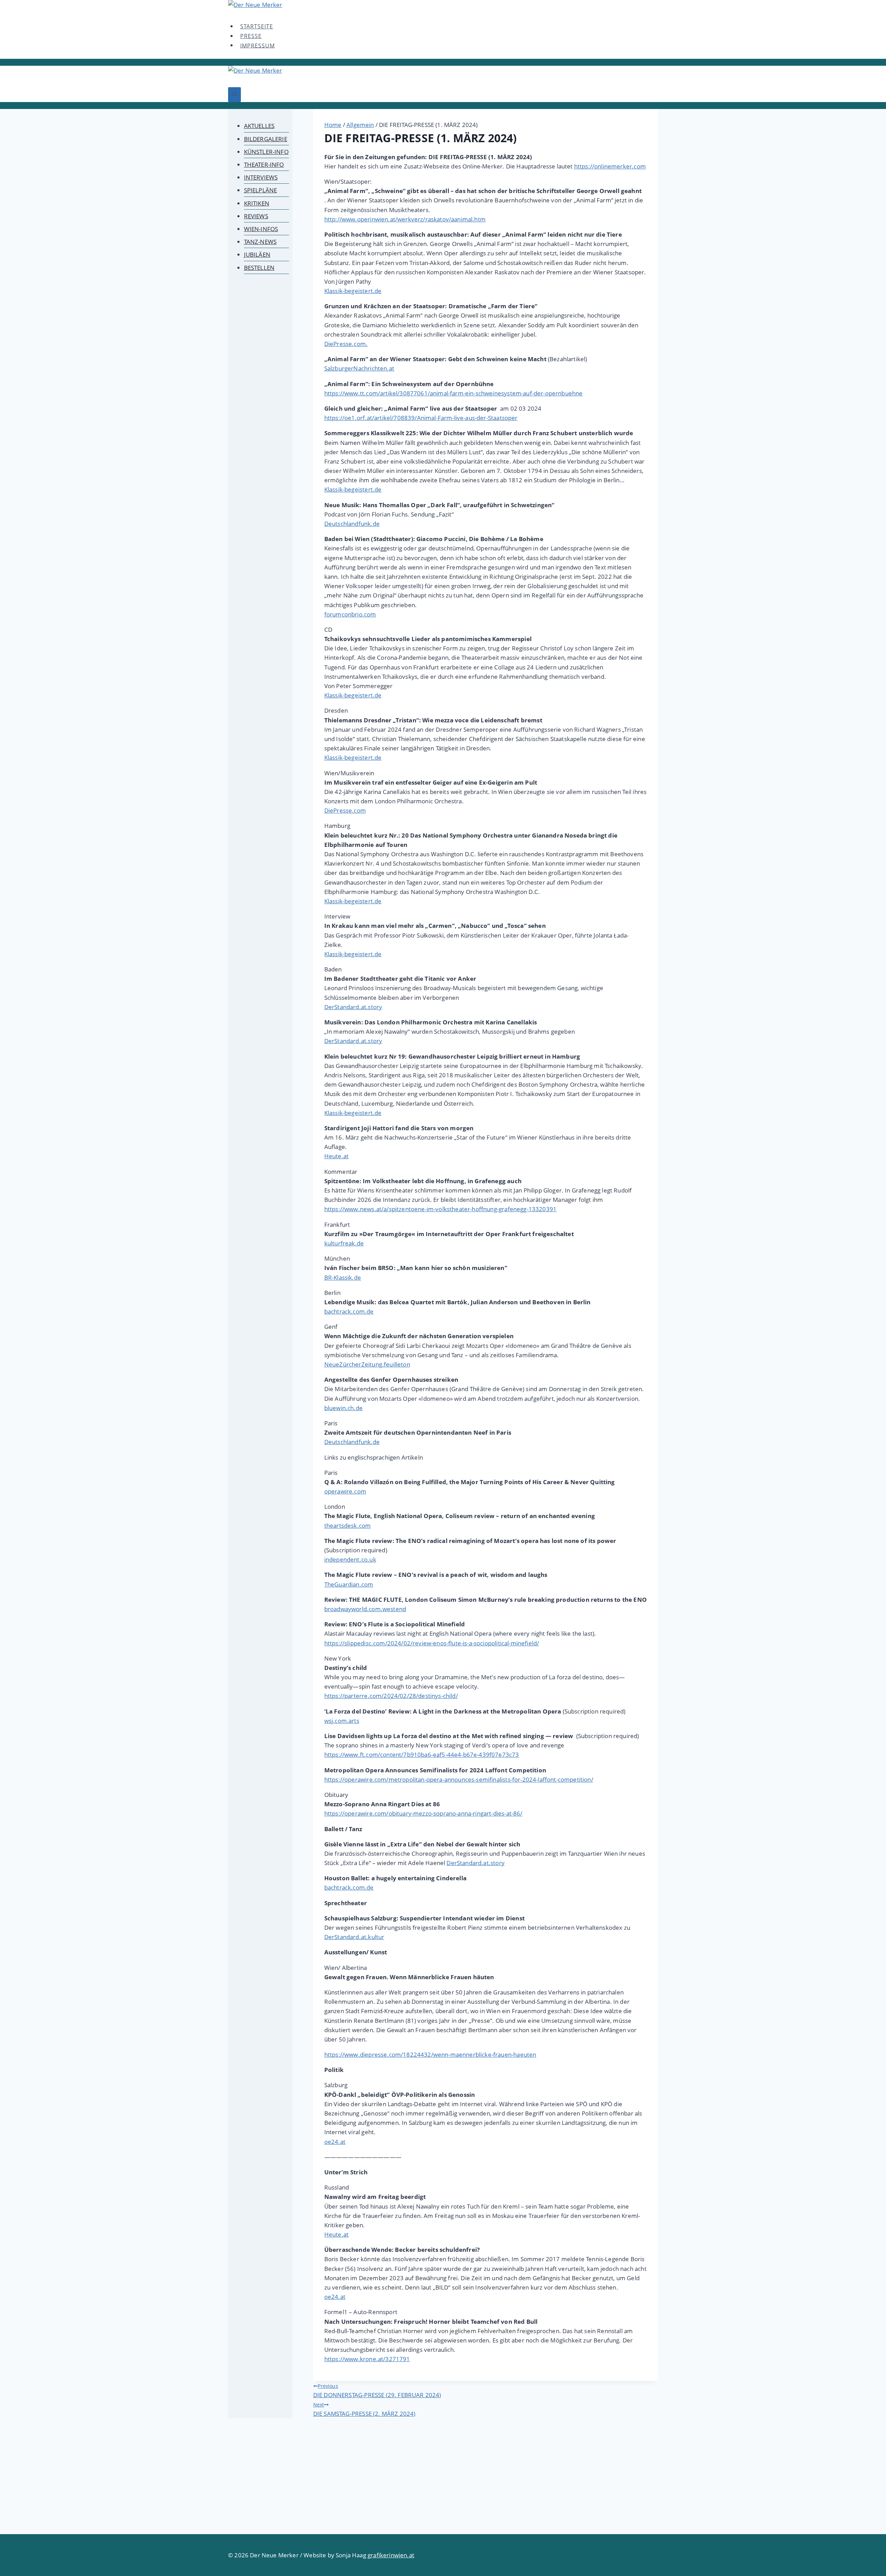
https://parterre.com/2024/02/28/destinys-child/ (391, 1696)
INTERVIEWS (261, 177)
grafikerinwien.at (391, 2555)
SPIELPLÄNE (261, 190)
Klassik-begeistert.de (353, 291)
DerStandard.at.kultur (354, 1937)
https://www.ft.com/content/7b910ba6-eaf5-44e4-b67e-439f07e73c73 (422, 1755)
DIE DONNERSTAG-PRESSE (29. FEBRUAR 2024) (377, 2391)
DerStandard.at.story (353, 1007)
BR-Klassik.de (343, 1277)
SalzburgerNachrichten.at (359, 368)
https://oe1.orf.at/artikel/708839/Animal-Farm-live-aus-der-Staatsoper (421, 418)
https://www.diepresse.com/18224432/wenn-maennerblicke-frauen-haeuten (430, 2054)
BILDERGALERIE (266, 139)
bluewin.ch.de (343, 1408)
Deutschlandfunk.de (352, 524)
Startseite (257, 26)
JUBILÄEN (257, 254)
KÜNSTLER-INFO (266, 152)
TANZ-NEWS (260, 242)
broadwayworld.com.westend (365, 1609)
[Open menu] (234, 95)
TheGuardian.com (349, 1584)
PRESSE (251, 36)
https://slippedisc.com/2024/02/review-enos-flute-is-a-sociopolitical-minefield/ (432, 1643)
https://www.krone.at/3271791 (367, 2359)
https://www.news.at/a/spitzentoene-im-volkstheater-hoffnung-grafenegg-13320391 (440, 1209)
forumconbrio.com (350, 614)
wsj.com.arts (342, 1721)
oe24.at (335, 2142)
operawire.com (345, 1491)
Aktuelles (259, 126)
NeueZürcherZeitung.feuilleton (367, 1364)
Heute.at (336, 1156)
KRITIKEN (257, 203)
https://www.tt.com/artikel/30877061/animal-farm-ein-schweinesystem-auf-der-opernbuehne (454, 393)
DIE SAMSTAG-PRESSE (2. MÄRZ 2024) (364, 2409)
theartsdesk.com (348, 1525)
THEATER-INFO (264, 165)
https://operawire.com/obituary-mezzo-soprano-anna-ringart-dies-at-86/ (423, 1813)
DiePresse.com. (346, 344)
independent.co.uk (350, 1559)
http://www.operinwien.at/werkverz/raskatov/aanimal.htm (405, 219)
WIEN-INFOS (261, 229)
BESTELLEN (259, 268)
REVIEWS (256, 216)
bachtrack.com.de (349, 1311)
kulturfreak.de (344, 1243)
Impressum (257, 45)
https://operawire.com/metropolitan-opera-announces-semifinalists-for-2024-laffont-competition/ (459, 1779)
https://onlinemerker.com (610, 166)
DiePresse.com (345, 810)
